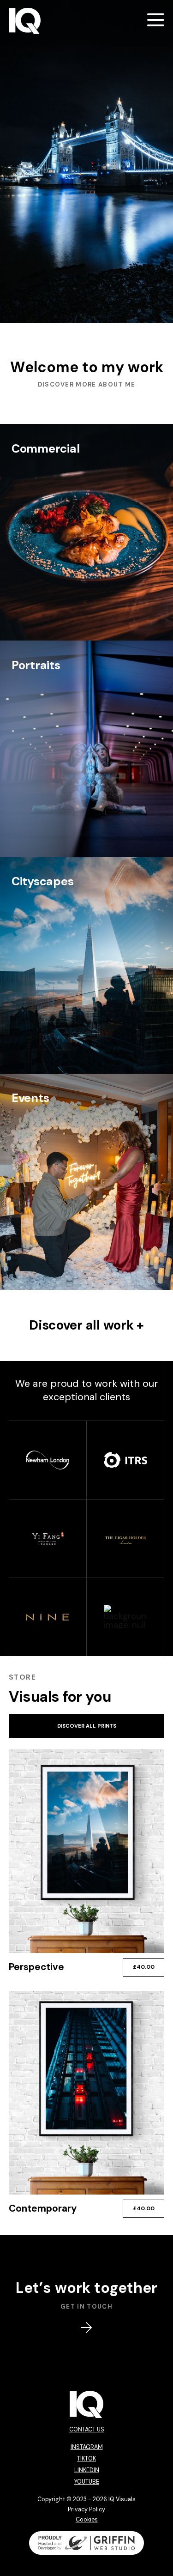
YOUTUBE (87, 2482)
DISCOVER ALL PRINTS (87, 1726)
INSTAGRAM (87, 2447)
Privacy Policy (86, 2509)
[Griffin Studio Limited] (87, 2543)
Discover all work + (86, 1325)
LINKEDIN (87, 2470)
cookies (87, 2520)
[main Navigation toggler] (156, 20)
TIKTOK (86, 2459)
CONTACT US (87, 2430)
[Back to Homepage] (25, 21)
